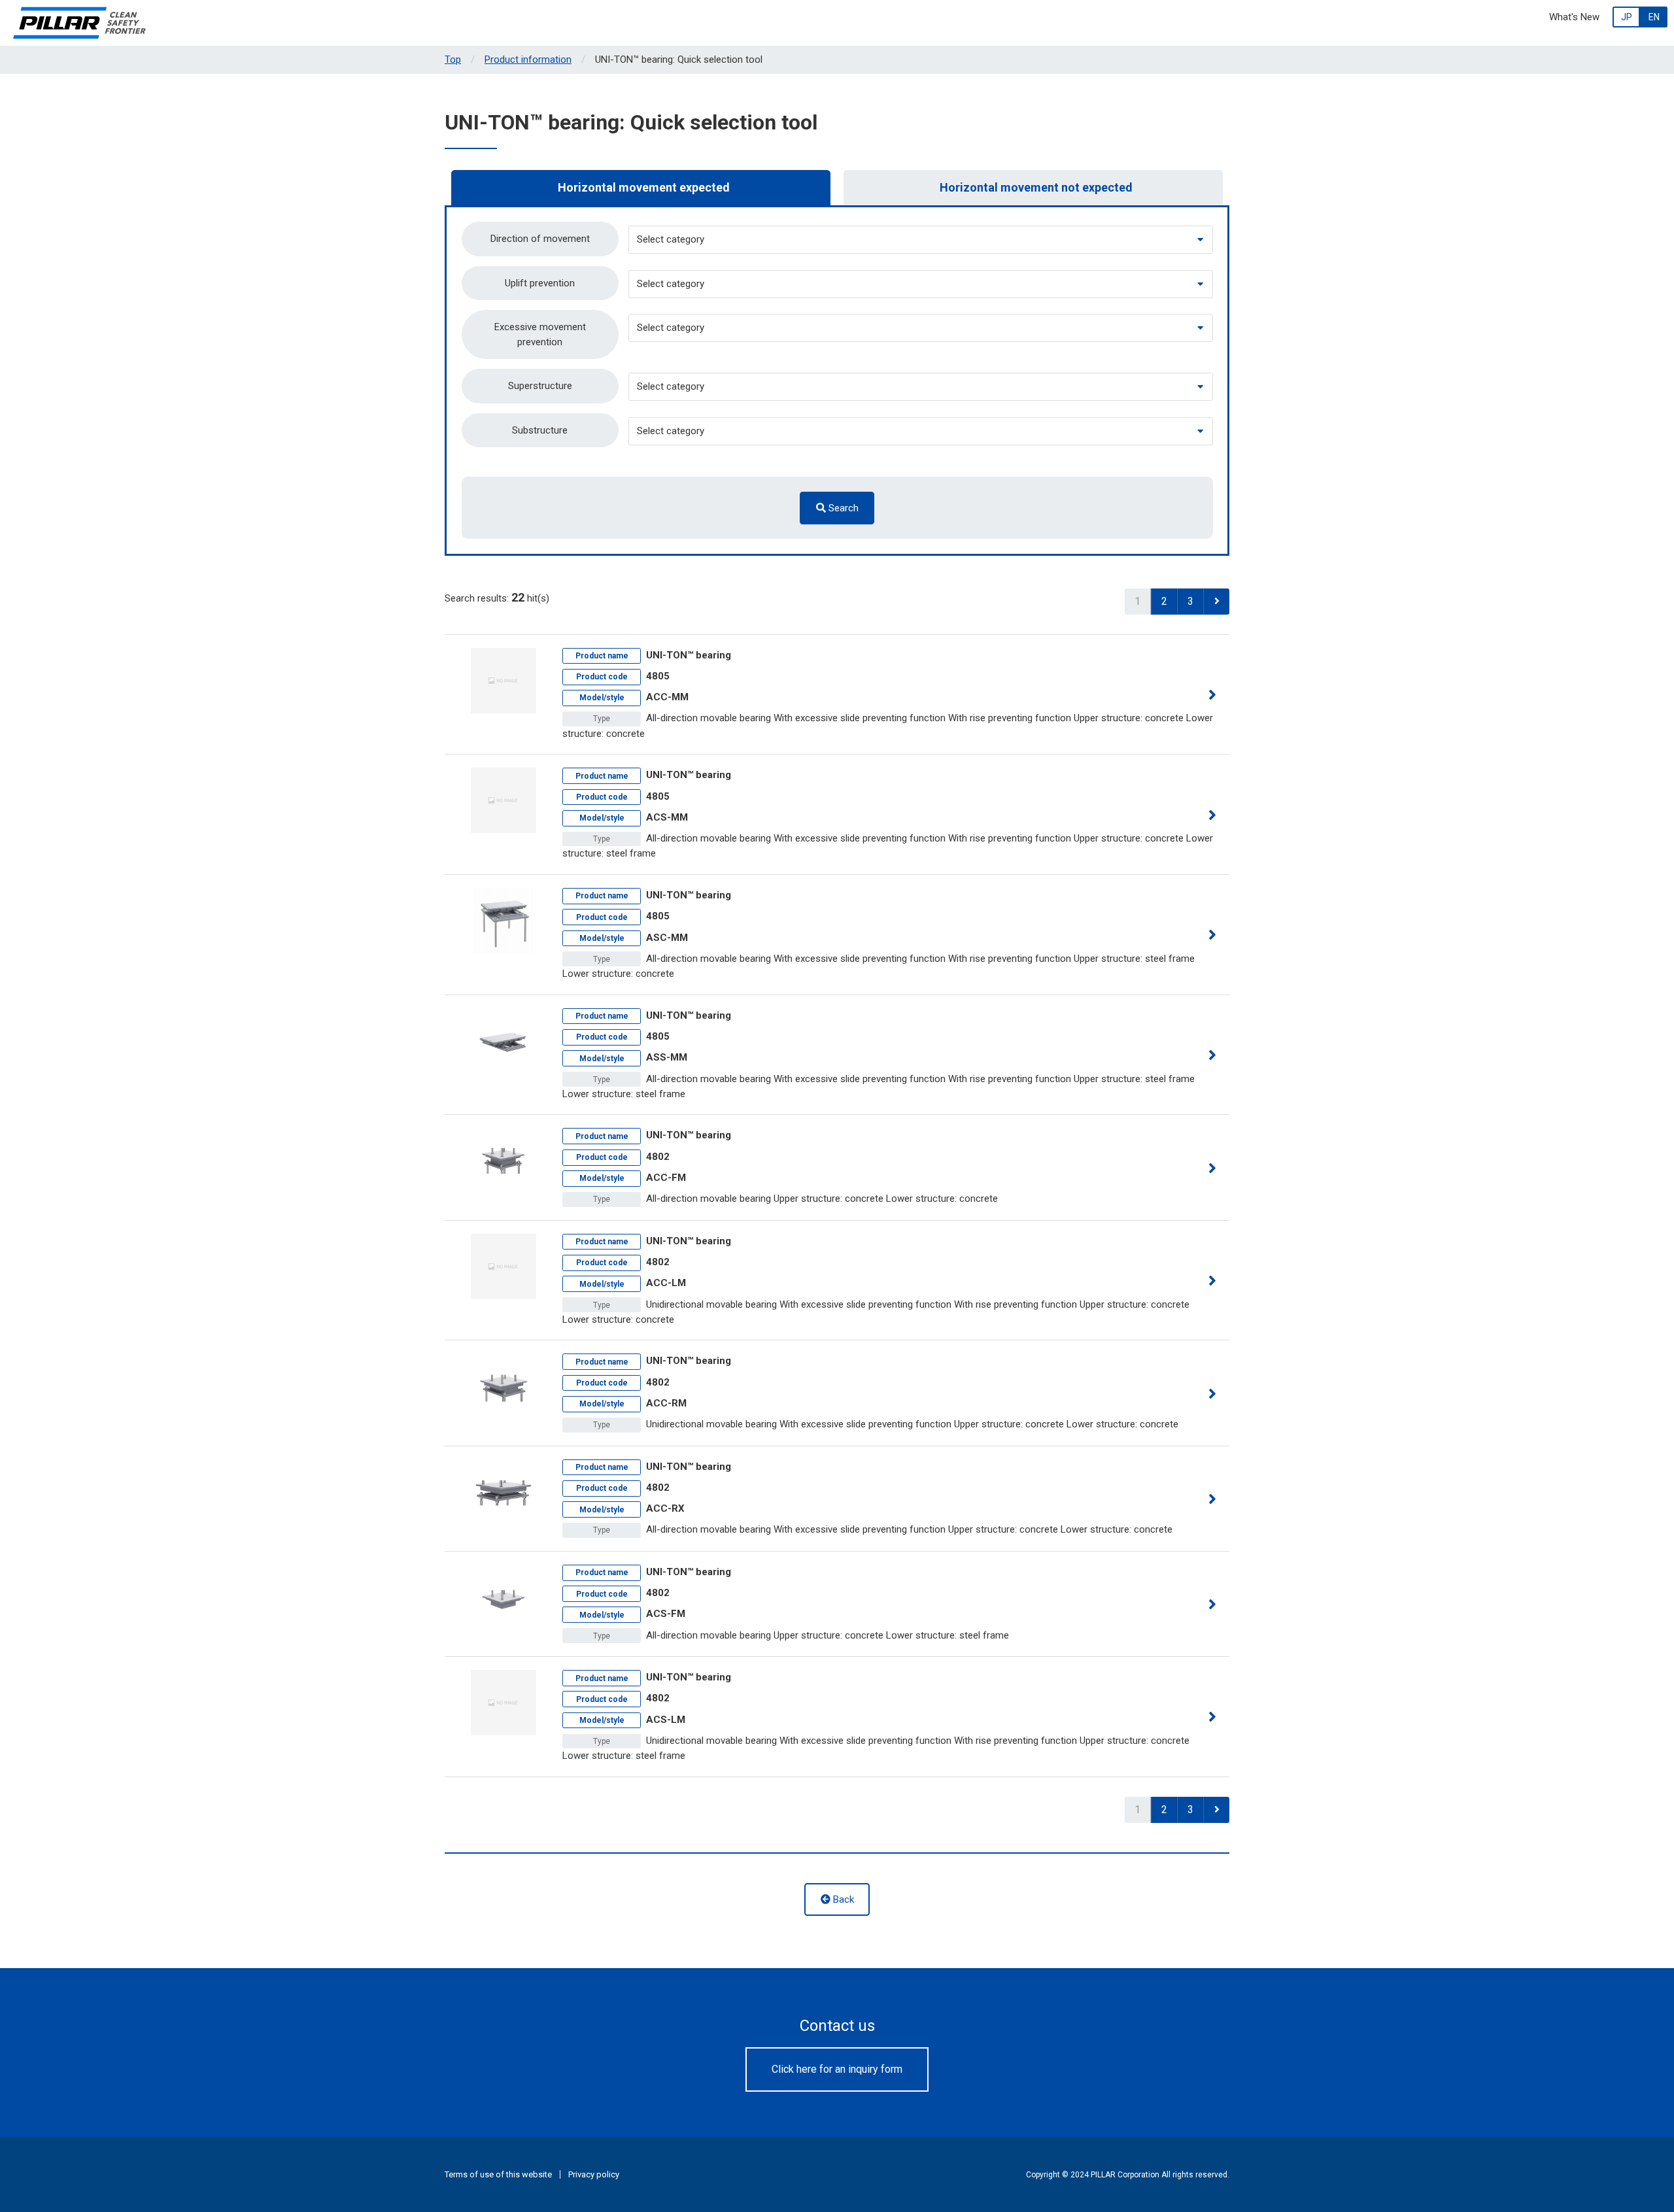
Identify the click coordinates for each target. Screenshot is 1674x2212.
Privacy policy (594, 2174)
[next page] (1216, 602)
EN (1654, 17)
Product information (528, 60)
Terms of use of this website (498, 2174)
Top (453, 60)
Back (842, 1899)
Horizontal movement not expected (1036, 187)
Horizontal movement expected (644, 187)
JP (1627, 17)
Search (842, 508)
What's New (1574, 17)
